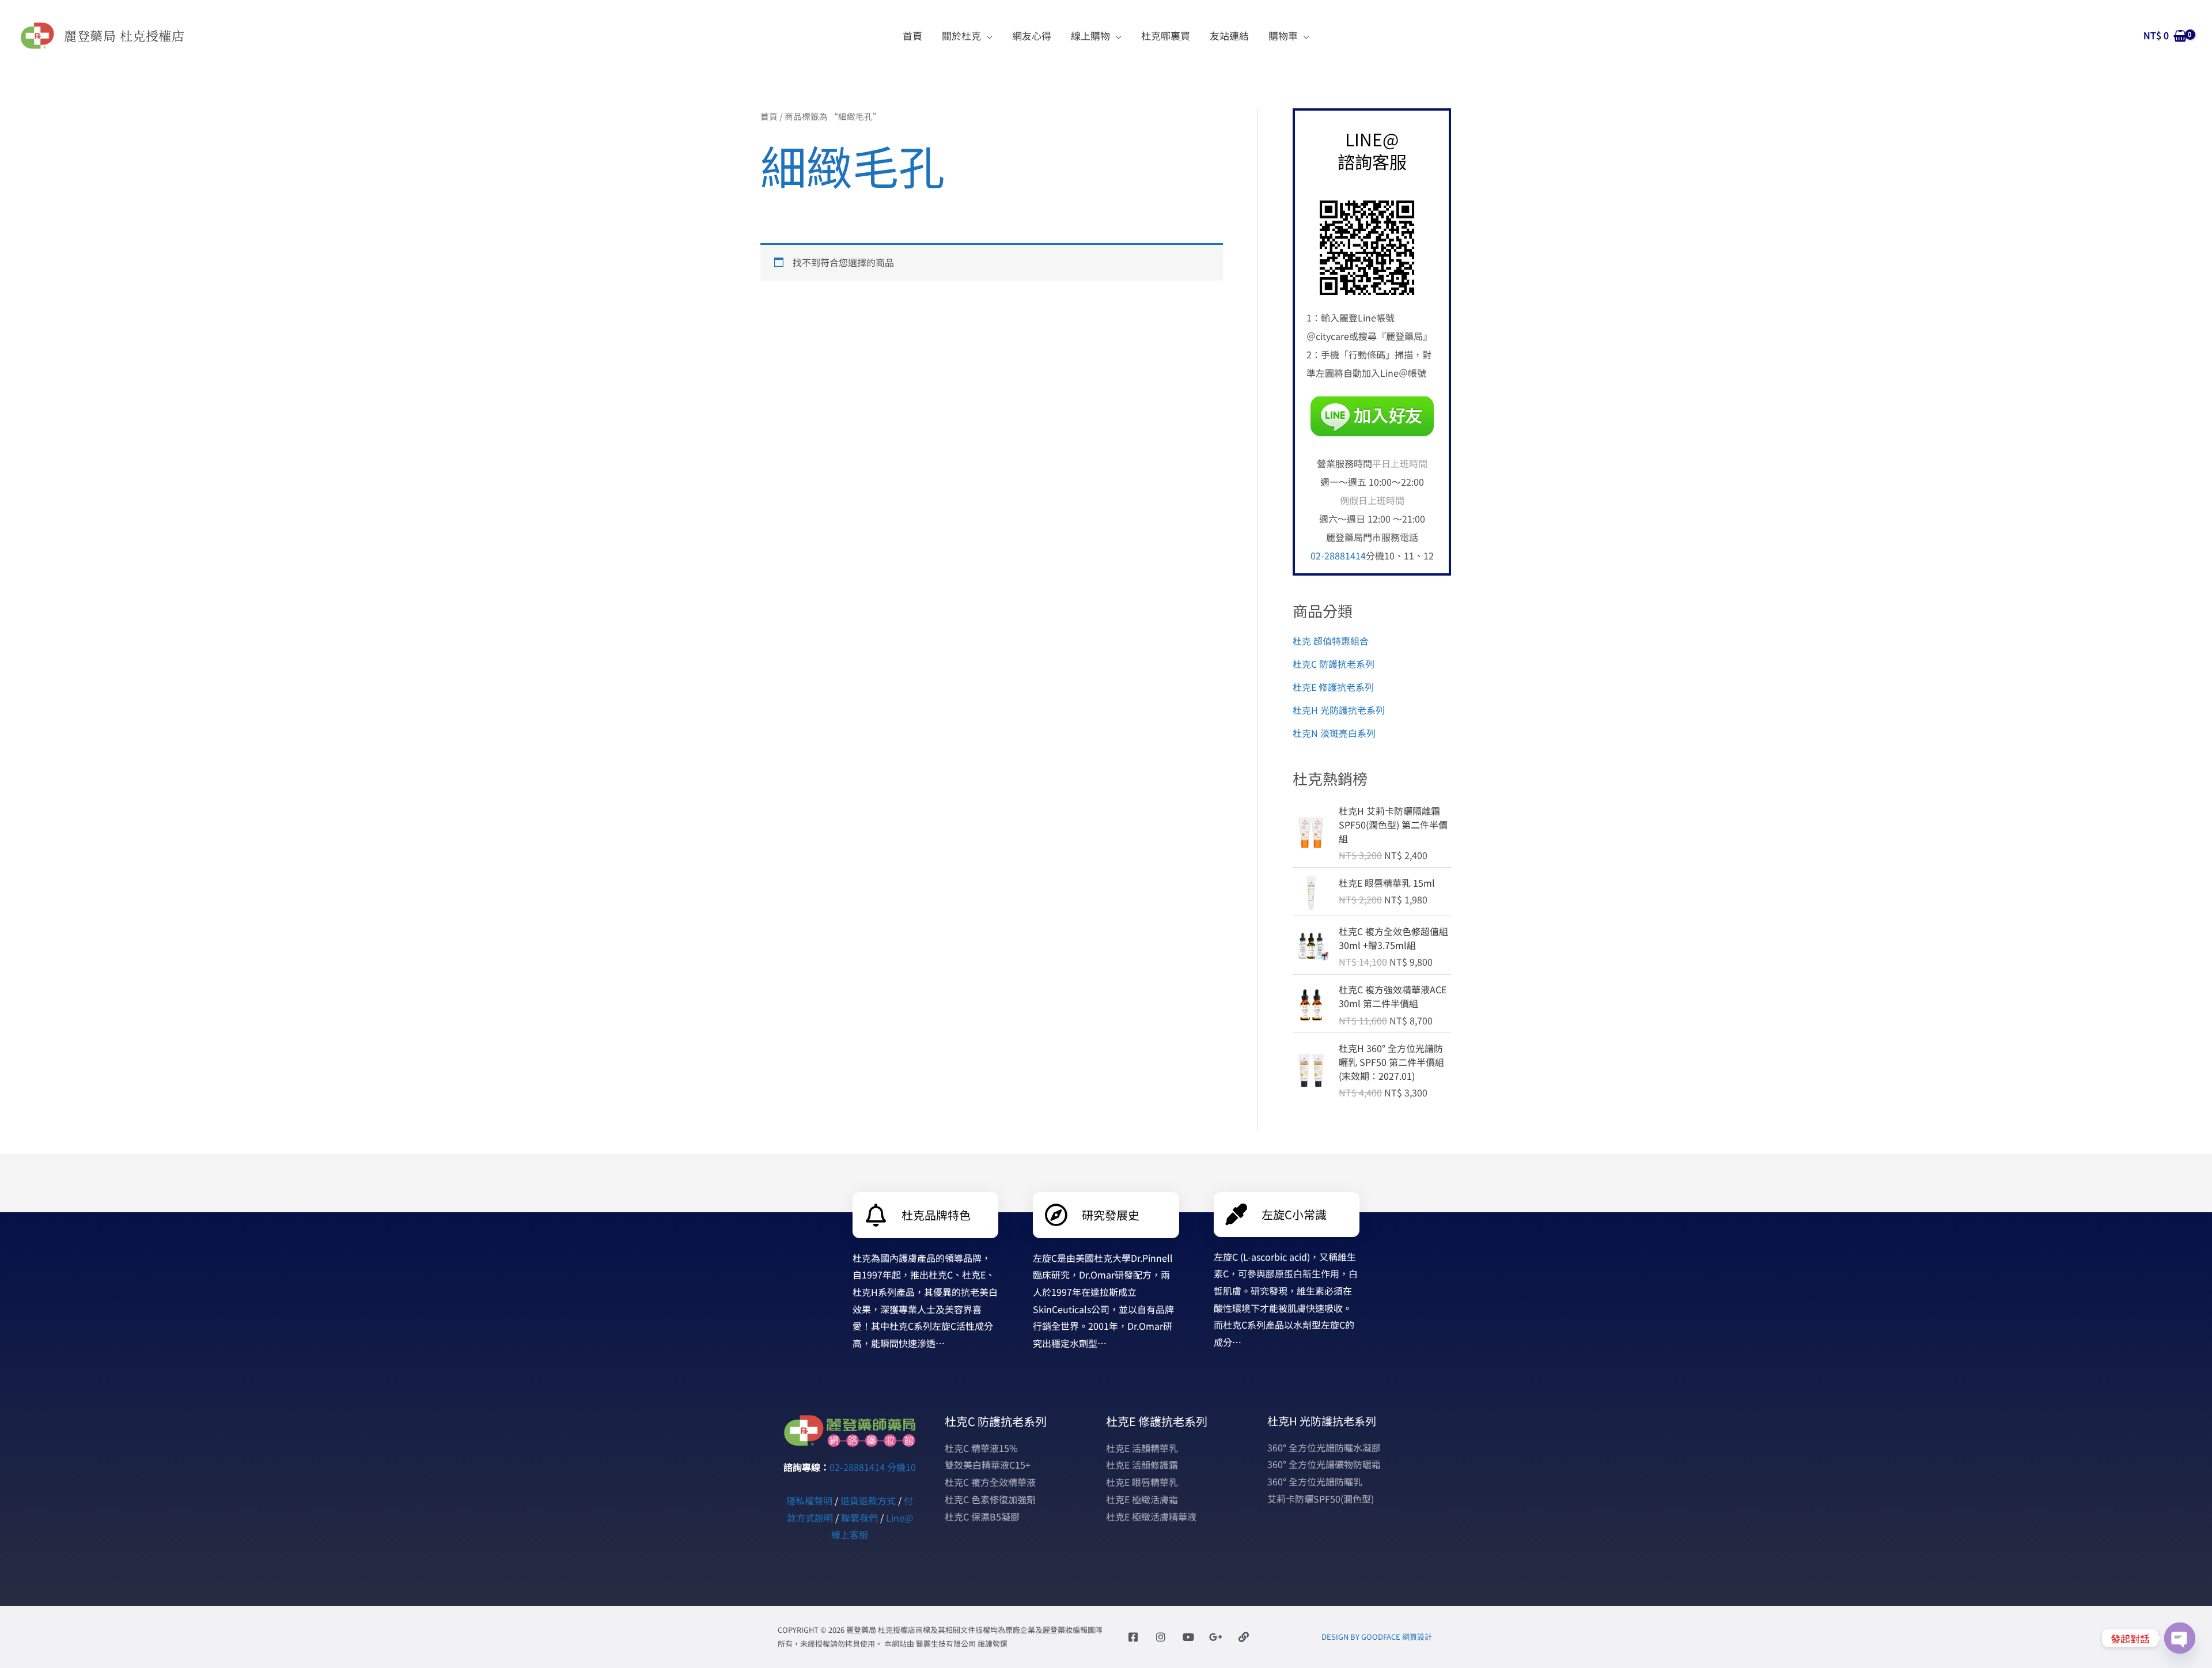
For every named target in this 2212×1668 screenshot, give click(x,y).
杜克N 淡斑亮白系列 (1334, 733)
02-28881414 (1338, 555)
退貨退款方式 (868, 1500)
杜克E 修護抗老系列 (1333, 687)
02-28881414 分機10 (873, 1467)
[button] (987, 35)
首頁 (769, 116)
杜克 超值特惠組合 (1331, 641)
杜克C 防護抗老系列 (1334, 664)
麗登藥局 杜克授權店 (124, 35)
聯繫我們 (859, 1518)
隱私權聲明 (809, 1500)
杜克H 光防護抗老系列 (1339, 710)
